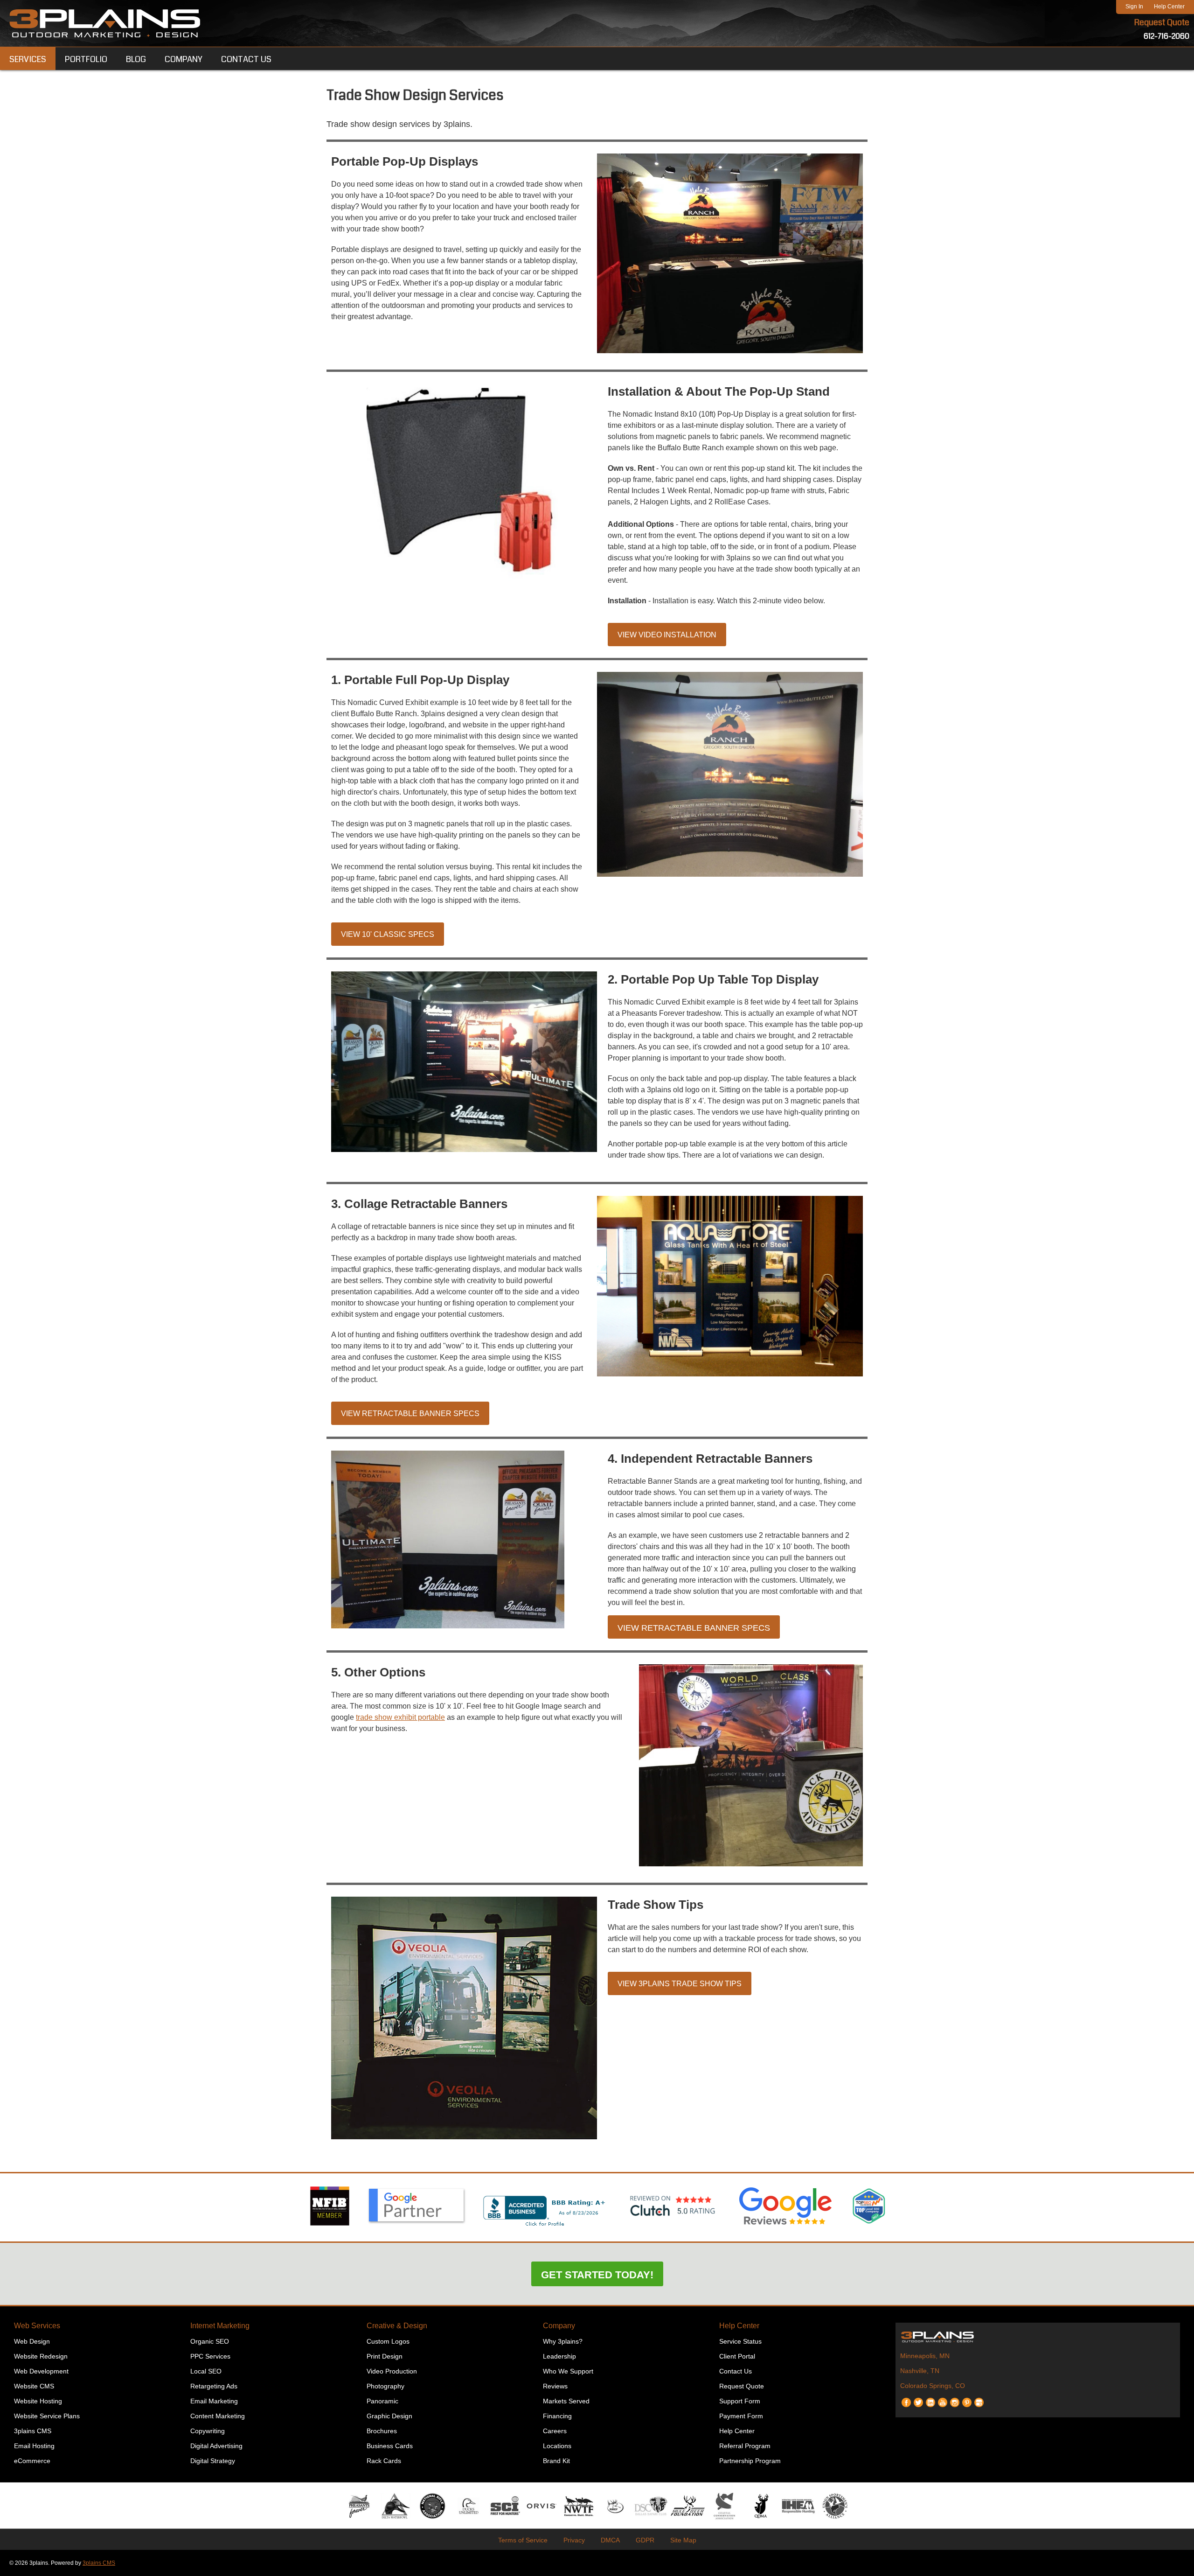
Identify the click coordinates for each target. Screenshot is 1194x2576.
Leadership (559, 2356)
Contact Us (736, 2371)
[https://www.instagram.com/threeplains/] (955, 2399)
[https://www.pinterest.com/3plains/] (967, 2399)
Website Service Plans (47, 2416)
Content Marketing (218, 2416)
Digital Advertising (216, 2446)
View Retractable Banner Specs (410, 1414)
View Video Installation (667, 635)
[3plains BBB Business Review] (545, 2227)
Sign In (1134, 7)
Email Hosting (34, 2446)
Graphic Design (389, 2416)
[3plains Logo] (105, 23)
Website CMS (34, 2386)
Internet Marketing (220, 2326)
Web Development (41, 2371)
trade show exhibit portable (400, 1717)
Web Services (37, 2326)
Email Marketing (214, 2401)
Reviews (555, 2386)
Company (559, 2326)
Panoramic (382, 2401)
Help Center (1169, 7)
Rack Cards (384, 2461)
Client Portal (737, 2356)
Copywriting (208, 2431)
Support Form (740, 2401)
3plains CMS (33, 2431)
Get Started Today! (597, 2275)
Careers (555, 2431)
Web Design (32, 2341)
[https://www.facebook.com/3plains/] (906, 2399)
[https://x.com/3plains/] (918, 2399)
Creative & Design (397, 2326)
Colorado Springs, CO (933, 2386)
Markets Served (566, 2401)
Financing (557, 2416)
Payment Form (741, 2416)
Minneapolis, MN (925, 2356)
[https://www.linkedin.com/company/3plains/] (930, 2399)
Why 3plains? (563, 2341)
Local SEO (206, 2371)
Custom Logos (388, 2341)
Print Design (385, 2356)
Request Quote (1162, 22)
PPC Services (210, 2356)
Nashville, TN (920, 2371)
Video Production (392, 2371)
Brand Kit (556, 2461)
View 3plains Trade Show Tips (680, 1984)
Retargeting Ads (214, 2386)
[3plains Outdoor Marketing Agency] (1038, 2337)
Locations (557, 2446)
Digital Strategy (213, 2461)
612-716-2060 (1166, 36)
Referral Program (745, 2446)
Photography (385, 2386)
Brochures (382, 2431)
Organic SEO (210, 2341)
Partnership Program (750, 2461)
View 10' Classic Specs (388, 934)
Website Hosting (38, 2401)
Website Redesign (41, 2356)
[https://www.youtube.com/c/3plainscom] (943, 2399)
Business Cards (390, 2446)
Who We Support (568, 2371)
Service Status (740, 2341)
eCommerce (32, 2461)
